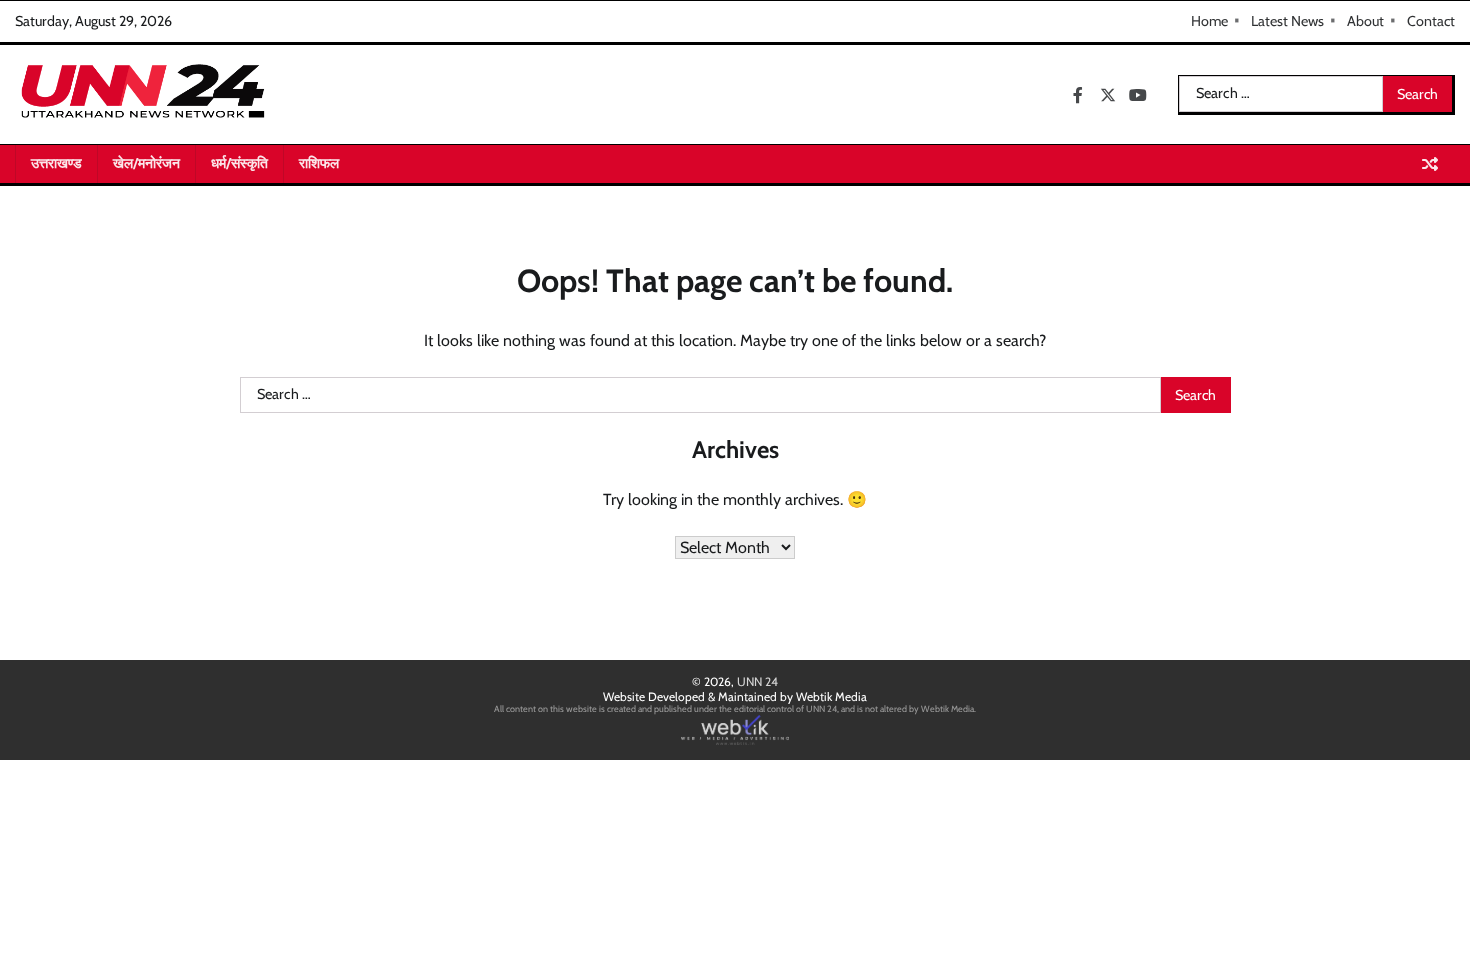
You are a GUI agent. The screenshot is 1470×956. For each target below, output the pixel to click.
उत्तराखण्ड (56, 163)
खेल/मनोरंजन (146, 163)
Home (1209, 21)
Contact (1431, 21)
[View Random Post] (1430, 164)
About (1365, 21)
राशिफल (319, 163)
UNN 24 (757, 681)
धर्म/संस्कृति (239, 163)
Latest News (1287, 21)
